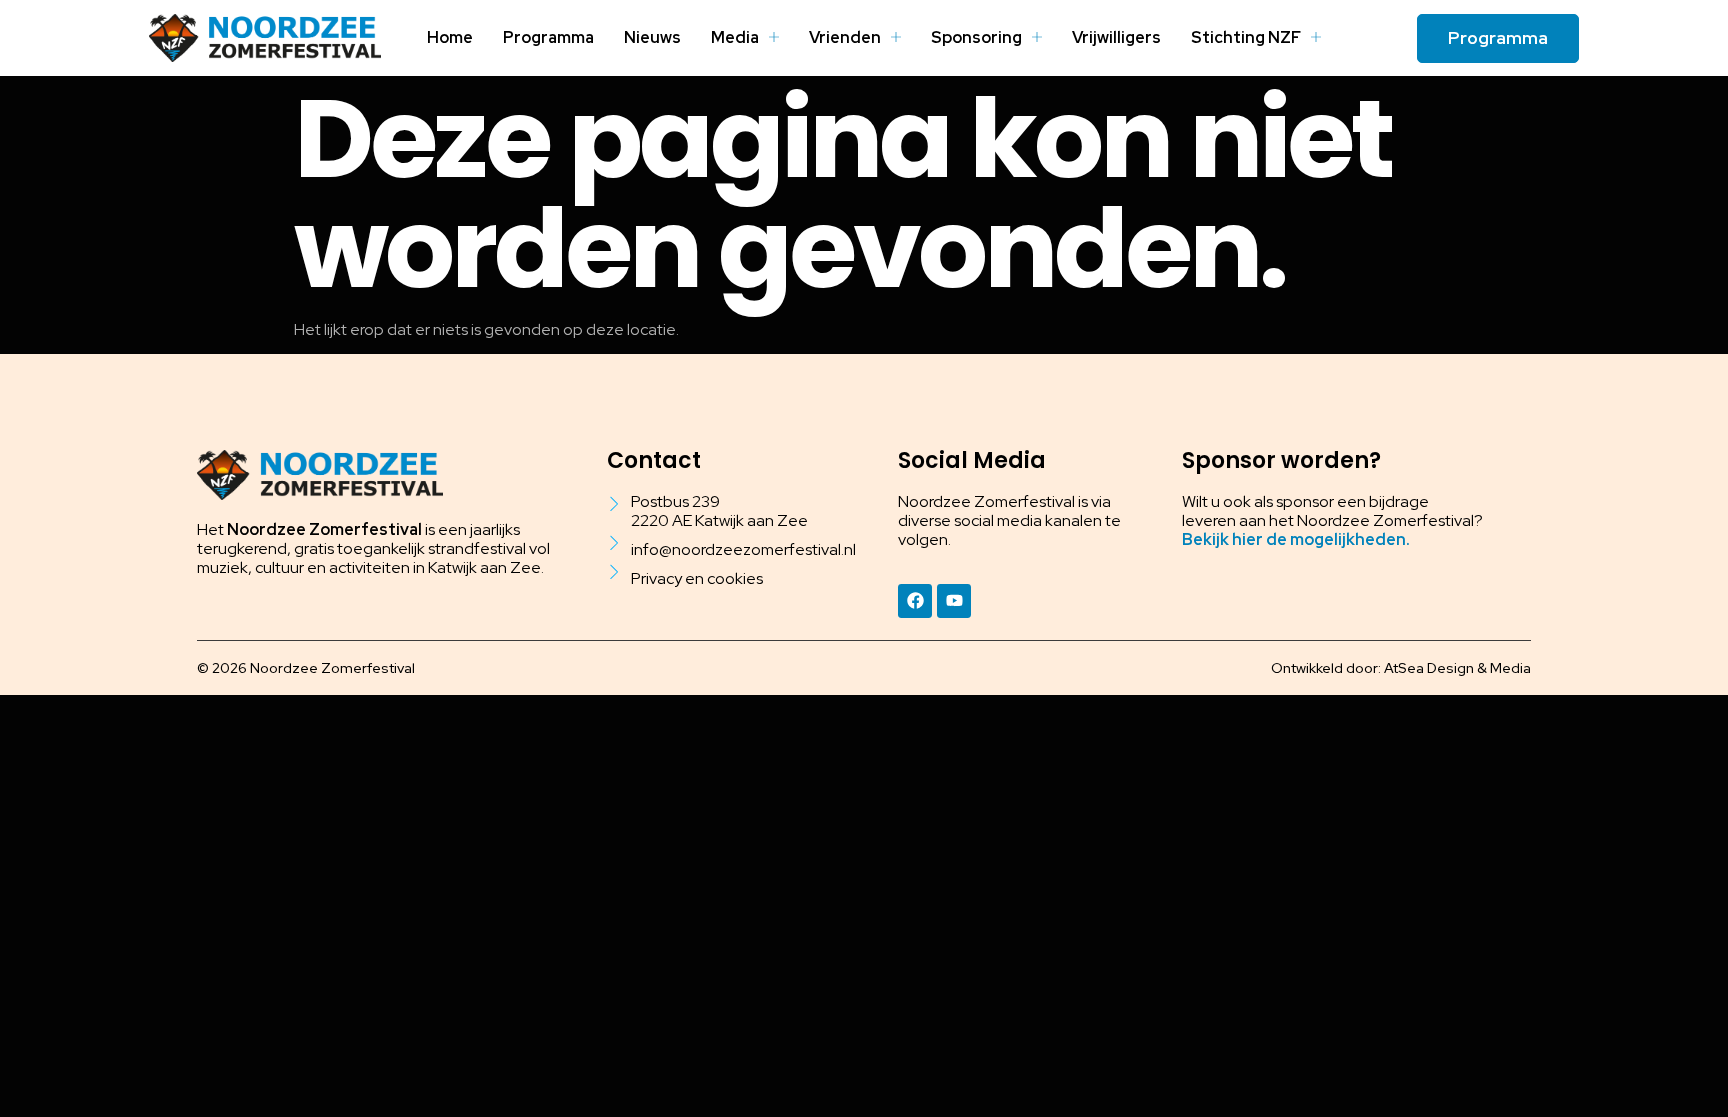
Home (450, 37)
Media (735, 37)
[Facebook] (915, 601)
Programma (548, 37)
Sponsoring (976, 37)
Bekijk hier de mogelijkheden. (1296, 539)
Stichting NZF (1246, 37)
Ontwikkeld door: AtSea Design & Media (1401, 668)
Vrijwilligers (1116, 37)
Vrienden (845, 37)
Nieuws (652, 37)
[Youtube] (954, 601)
